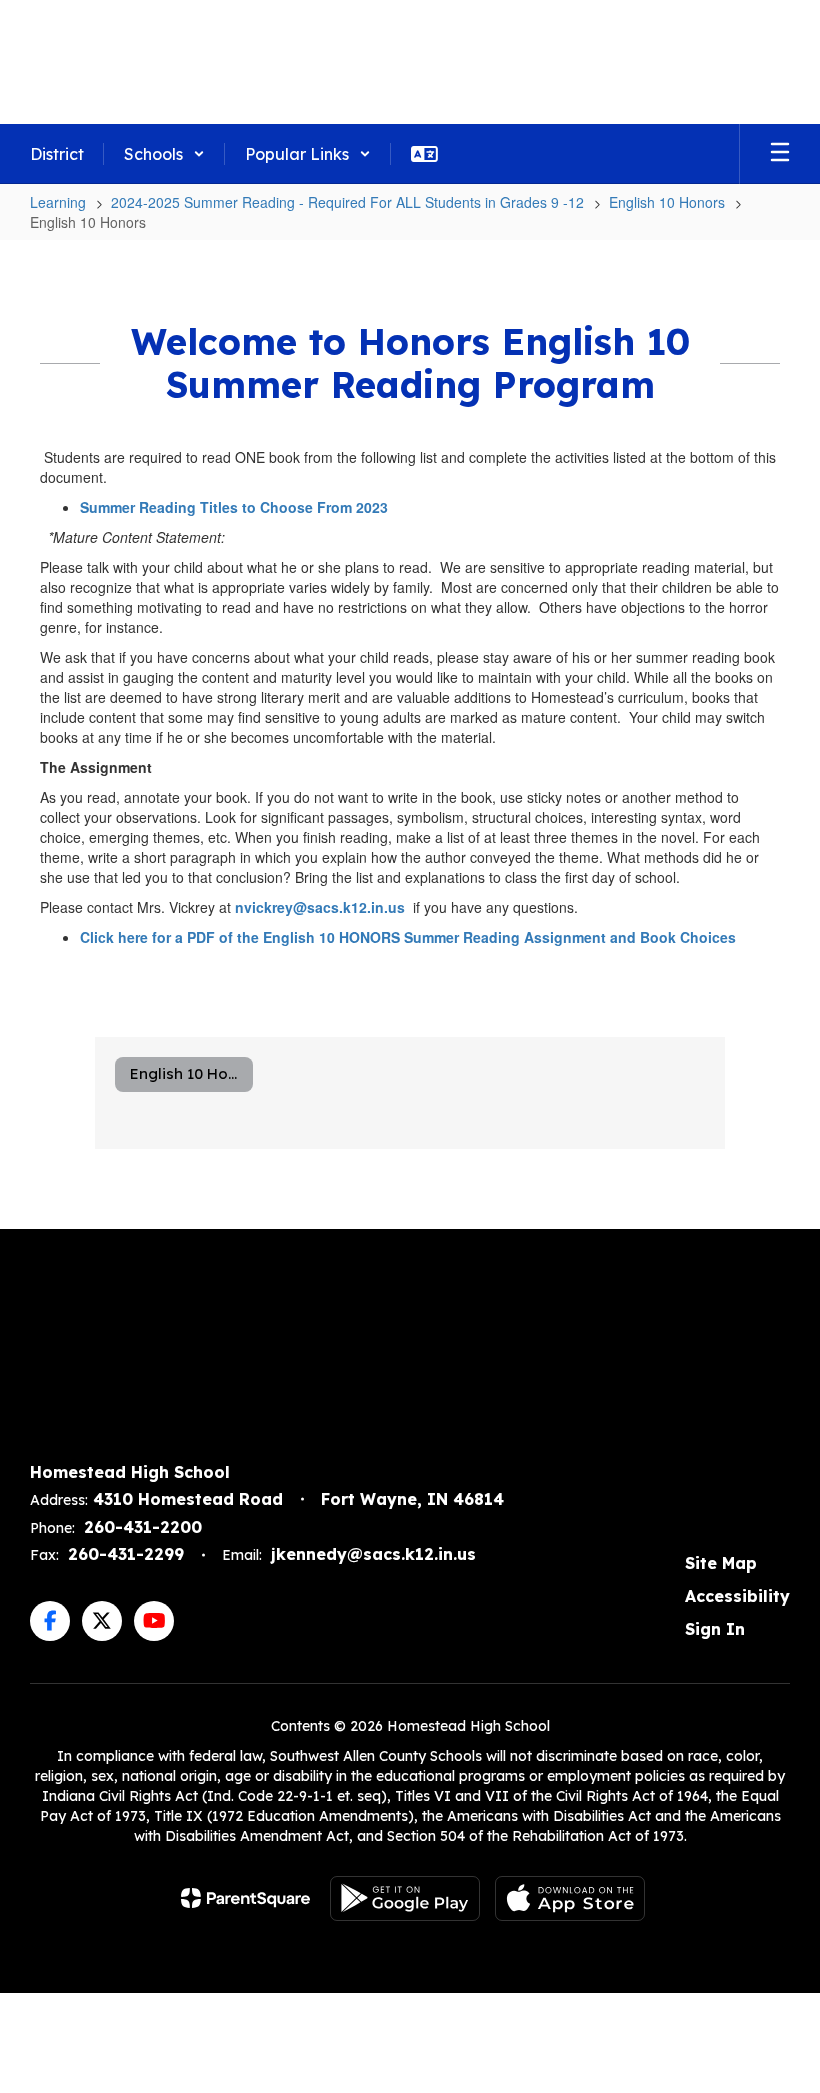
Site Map (721, 1563)
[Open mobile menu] (780, 154)
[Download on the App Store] (570, 1898)
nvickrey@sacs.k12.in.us (320, 907)
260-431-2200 (143, 1527)
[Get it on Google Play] (405, 1898)
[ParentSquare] (245, 1898)
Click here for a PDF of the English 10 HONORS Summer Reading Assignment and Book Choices (408, 937)
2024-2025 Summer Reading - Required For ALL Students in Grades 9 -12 (347, 202)
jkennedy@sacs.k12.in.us (373, 1554)
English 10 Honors (667, 202)
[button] (164, 154)
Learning (58, 202)
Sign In (715, 1629)
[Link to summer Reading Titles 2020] (42, 537)
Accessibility (737, 1596)
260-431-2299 (126, 1554)
